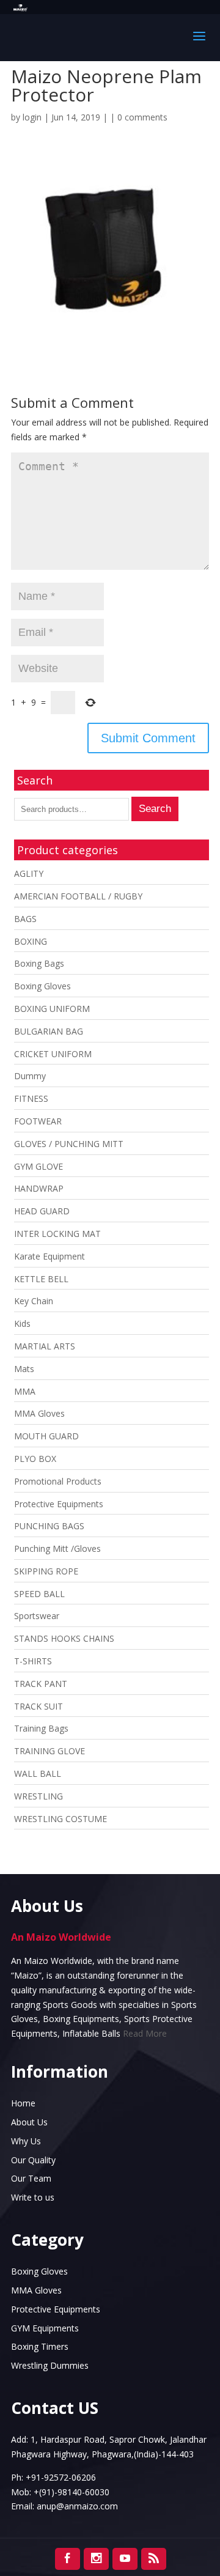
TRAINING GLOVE (50, 1751)
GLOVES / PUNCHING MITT (69, 1144)
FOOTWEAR (38, 1121)
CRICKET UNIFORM (53, 1054)
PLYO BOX (35, 1459)
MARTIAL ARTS (45, 1346)
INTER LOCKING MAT (57, 1234)
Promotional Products (58, 1481)
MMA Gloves (39, 1413)
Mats (24, 1369)
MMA (25, 1391)
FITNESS (31, 1098)
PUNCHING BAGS (49, 1526)
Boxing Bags (39, 963)
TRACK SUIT (38, 1706)
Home (23, 2103)
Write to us (33, 2197)
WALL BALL (38, 1773)
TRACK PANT (41, 1684)
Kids (22, 1323)
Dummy (30, 1076)
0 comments (142, 117)
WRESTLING (38, 1796)
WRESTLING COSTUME (61, 1819)
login (32, 117)
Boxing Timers (40, 2346)
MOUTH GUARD (46, 1436)
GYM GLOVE (38, 1166)
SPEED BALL (39, 1594)
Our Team (31, 2178)
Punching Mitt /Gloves (57, 1548)
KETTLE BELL (41, 1279)
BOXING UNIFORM (52, 1009)
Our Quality (33, 2160)
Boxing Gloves (42, 986)
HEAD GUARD (42, 1211)
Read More (145, 2033)
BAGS (25, 919)
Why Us (26, 2141)
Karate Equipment (50, 1256)
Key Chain (34, 1301)
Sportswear (37, 1616)
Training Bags (41, 1728)
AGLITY (29, 873)
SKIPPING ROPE (46, 1571)
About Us (29, 2122)
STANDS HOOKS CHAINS (64, 1638)
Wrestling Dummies (50, 2365)
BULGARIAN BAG (49, 1031)
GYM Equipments (45, 2328)
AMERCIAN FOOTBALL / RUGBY (78, 896)
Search (155, 809)
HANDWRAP (39, 1188)
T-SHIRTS (33, 1661)
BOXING (31, 941)
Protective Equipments (59, 1504)
